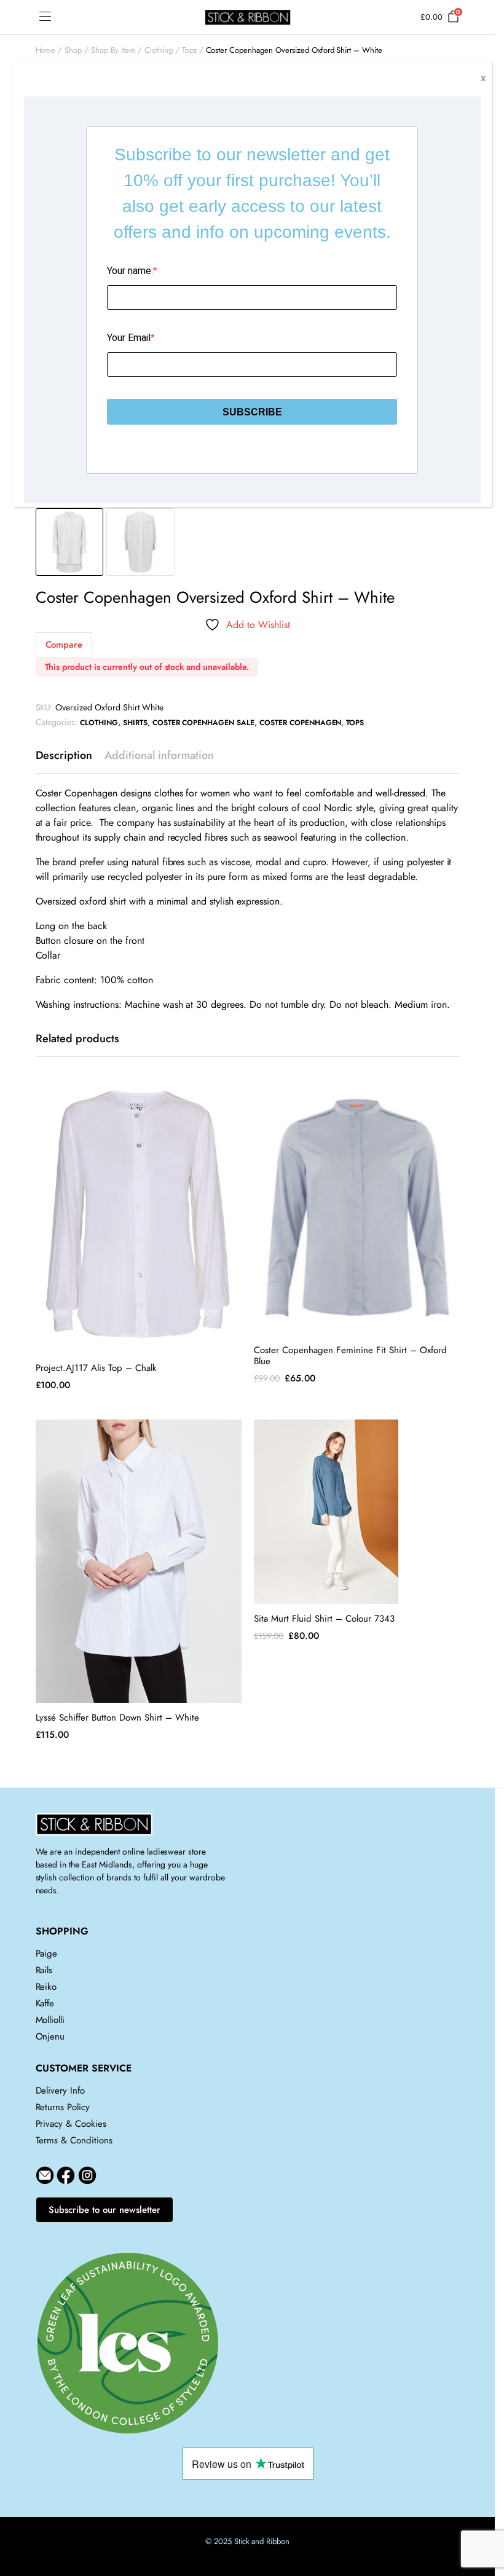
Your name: (130, 271)
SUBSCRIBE (252, 412)
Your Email (129, 338)
